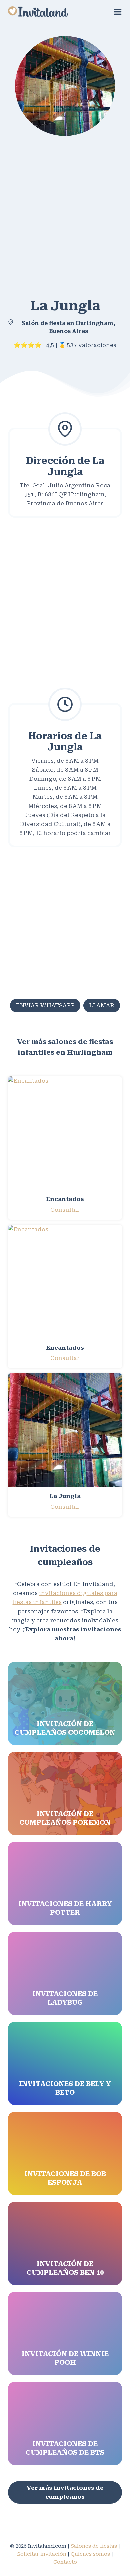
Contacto (65, 2562)
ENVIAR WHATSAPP (45, 1005)
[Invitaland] (38, 12)
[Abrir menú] (118, 12)
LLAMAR (102, 1005)
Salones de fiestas (94, 2546)
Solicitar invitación (42, 2554)
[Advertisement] (65, 214)
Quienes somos (90, 2554)
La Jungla (65, 1496)
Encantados (65, 1199)
